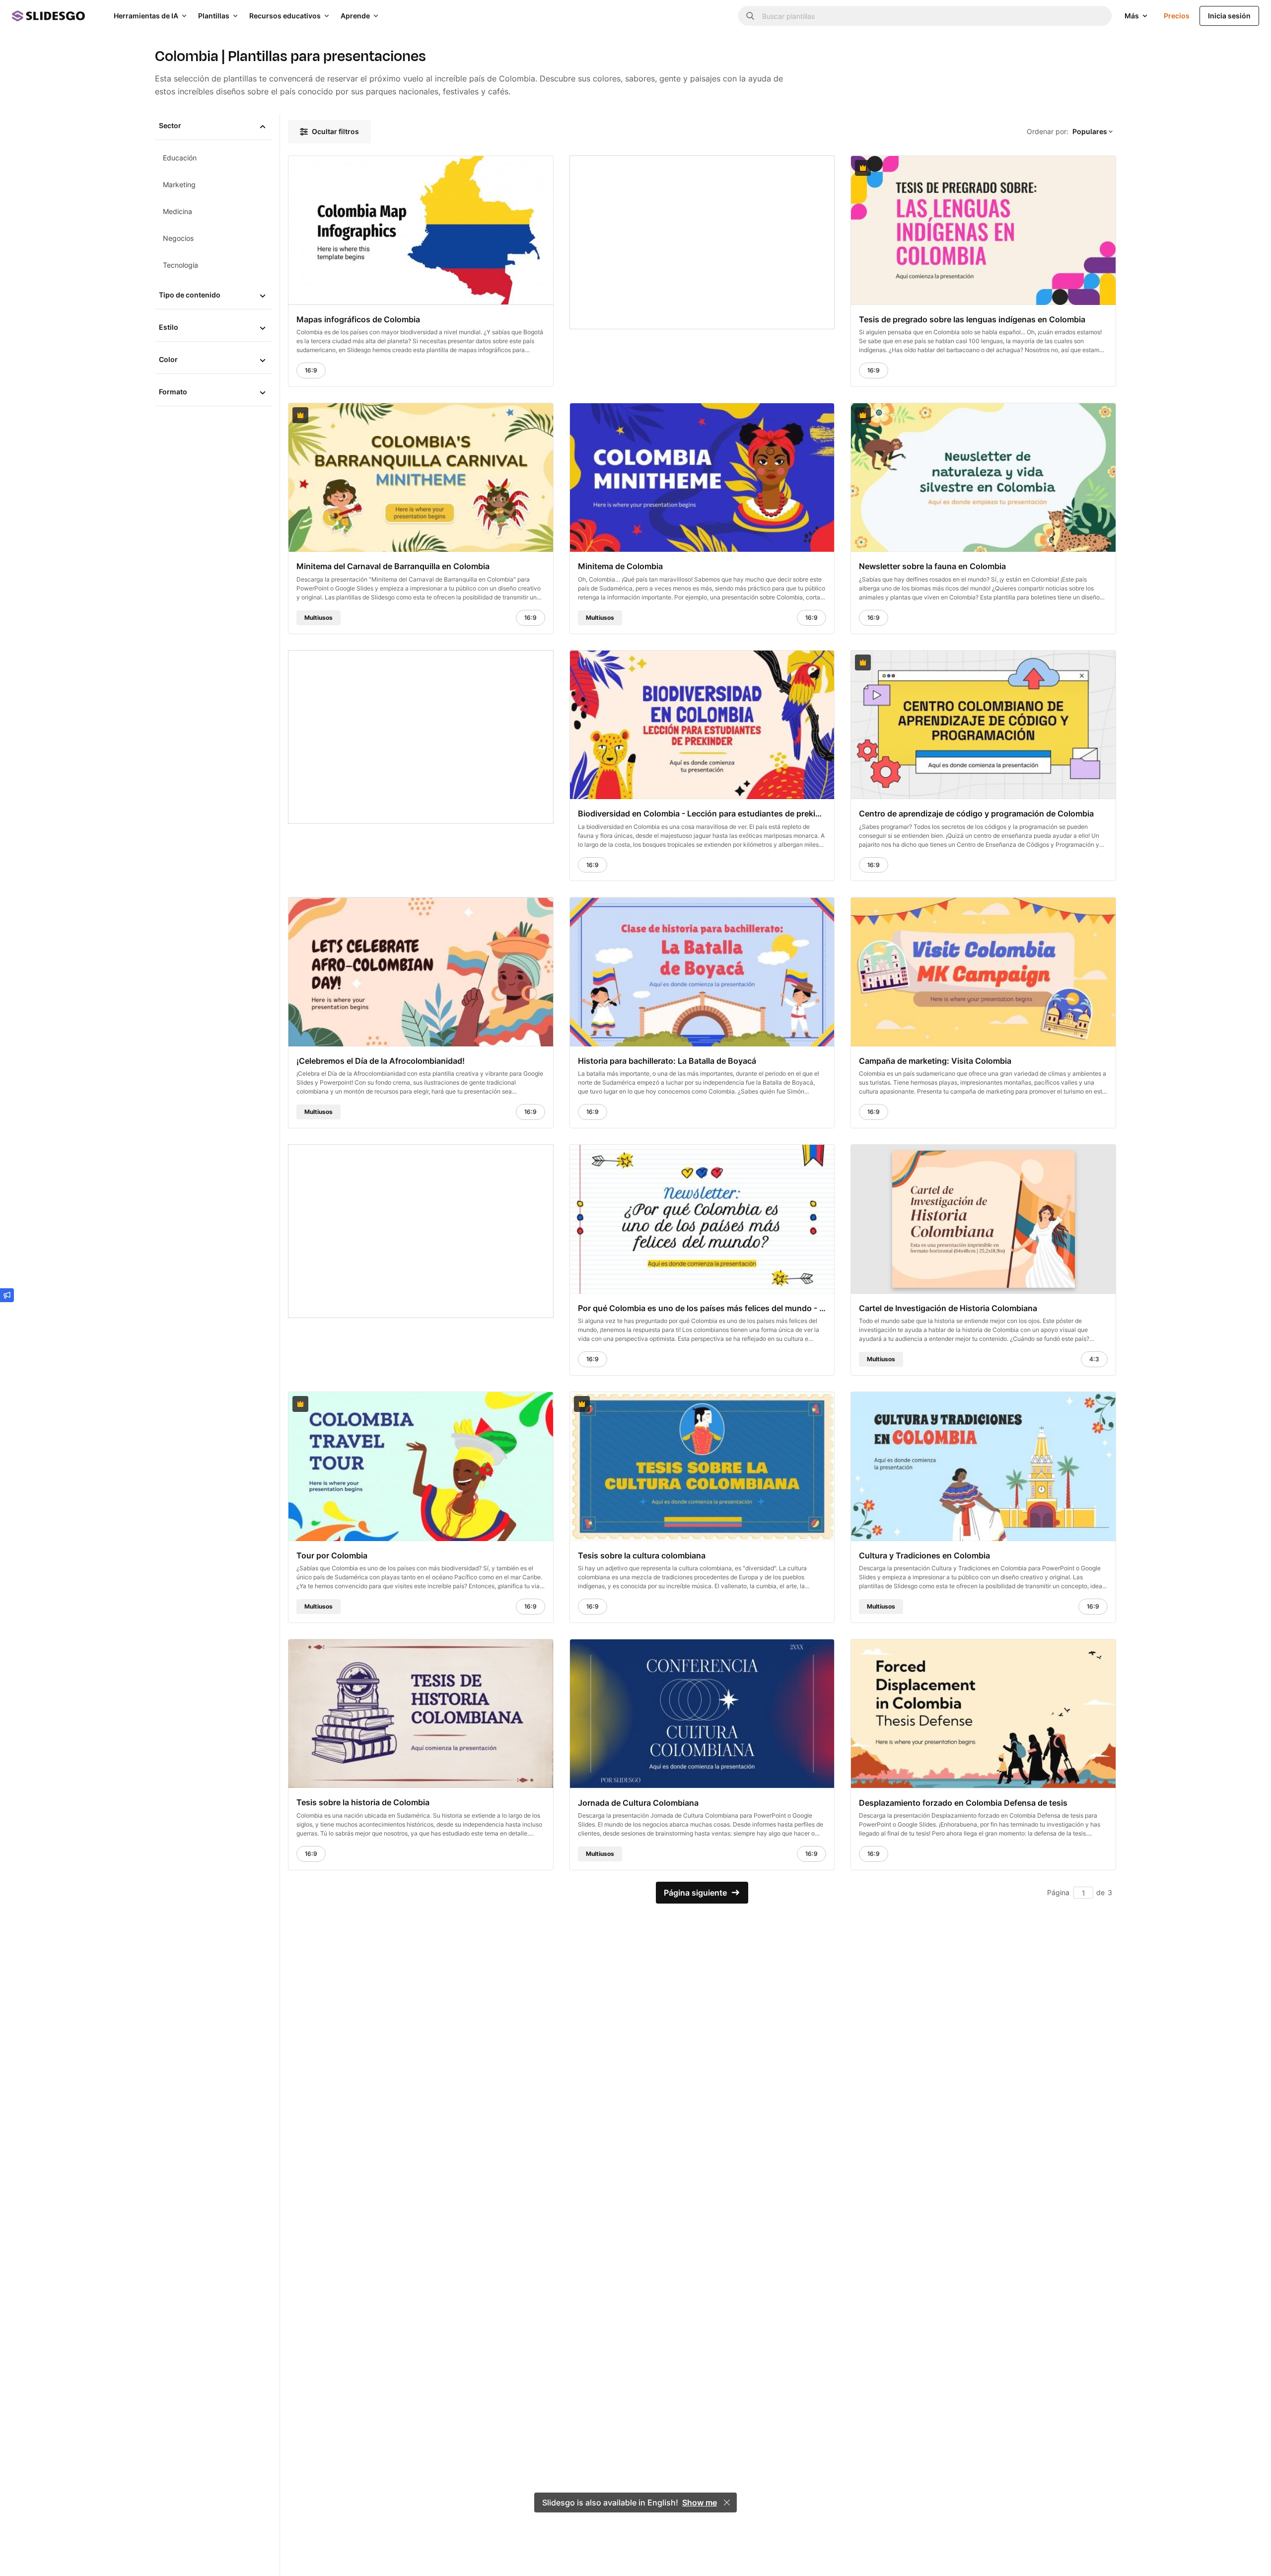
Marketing (179, 184)
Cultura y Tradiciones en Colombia (924, 1555)
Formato (173, 392)
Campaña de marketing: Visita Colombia (935, 1061)
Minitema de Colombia (620, 566)
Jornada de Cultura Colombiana (638, 1802)
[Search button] (750, 16)
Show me (700, 2502)
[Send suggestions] (7, 1295)
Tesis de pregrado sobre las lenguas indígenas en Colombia (972, 319)
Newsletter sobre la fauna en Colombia (932, 566)
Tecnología (180, 265)
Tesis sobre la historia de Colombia (363, 1802)
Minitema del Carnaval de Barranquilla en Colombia (393, 566)
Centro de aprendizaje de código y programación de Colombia (976, 813)
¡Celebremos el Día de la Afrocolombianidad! (381, 1061)
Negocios (178, 238)
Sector (170, 125)
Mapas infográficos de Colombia (358, 319)
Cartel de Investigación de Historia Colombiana (948, 1308)
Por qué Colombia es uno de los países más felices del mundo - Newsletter (702, 1308)
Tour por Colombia (332, 1555)
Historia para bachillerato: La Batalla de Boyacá (667, 1061)
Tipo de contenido (190, 295)
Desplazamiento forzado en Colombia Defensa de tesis (963, 1802)
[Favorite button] (521, 168)
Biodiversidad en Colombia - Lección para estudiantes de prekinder (702, 813)
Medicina (177, 211)
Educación (180, 158)
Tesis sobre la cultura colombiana (642, 1555)
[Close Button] (727, 2502)
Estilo (169, 327)
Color (168, 359)
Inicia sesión (1229, 16)
